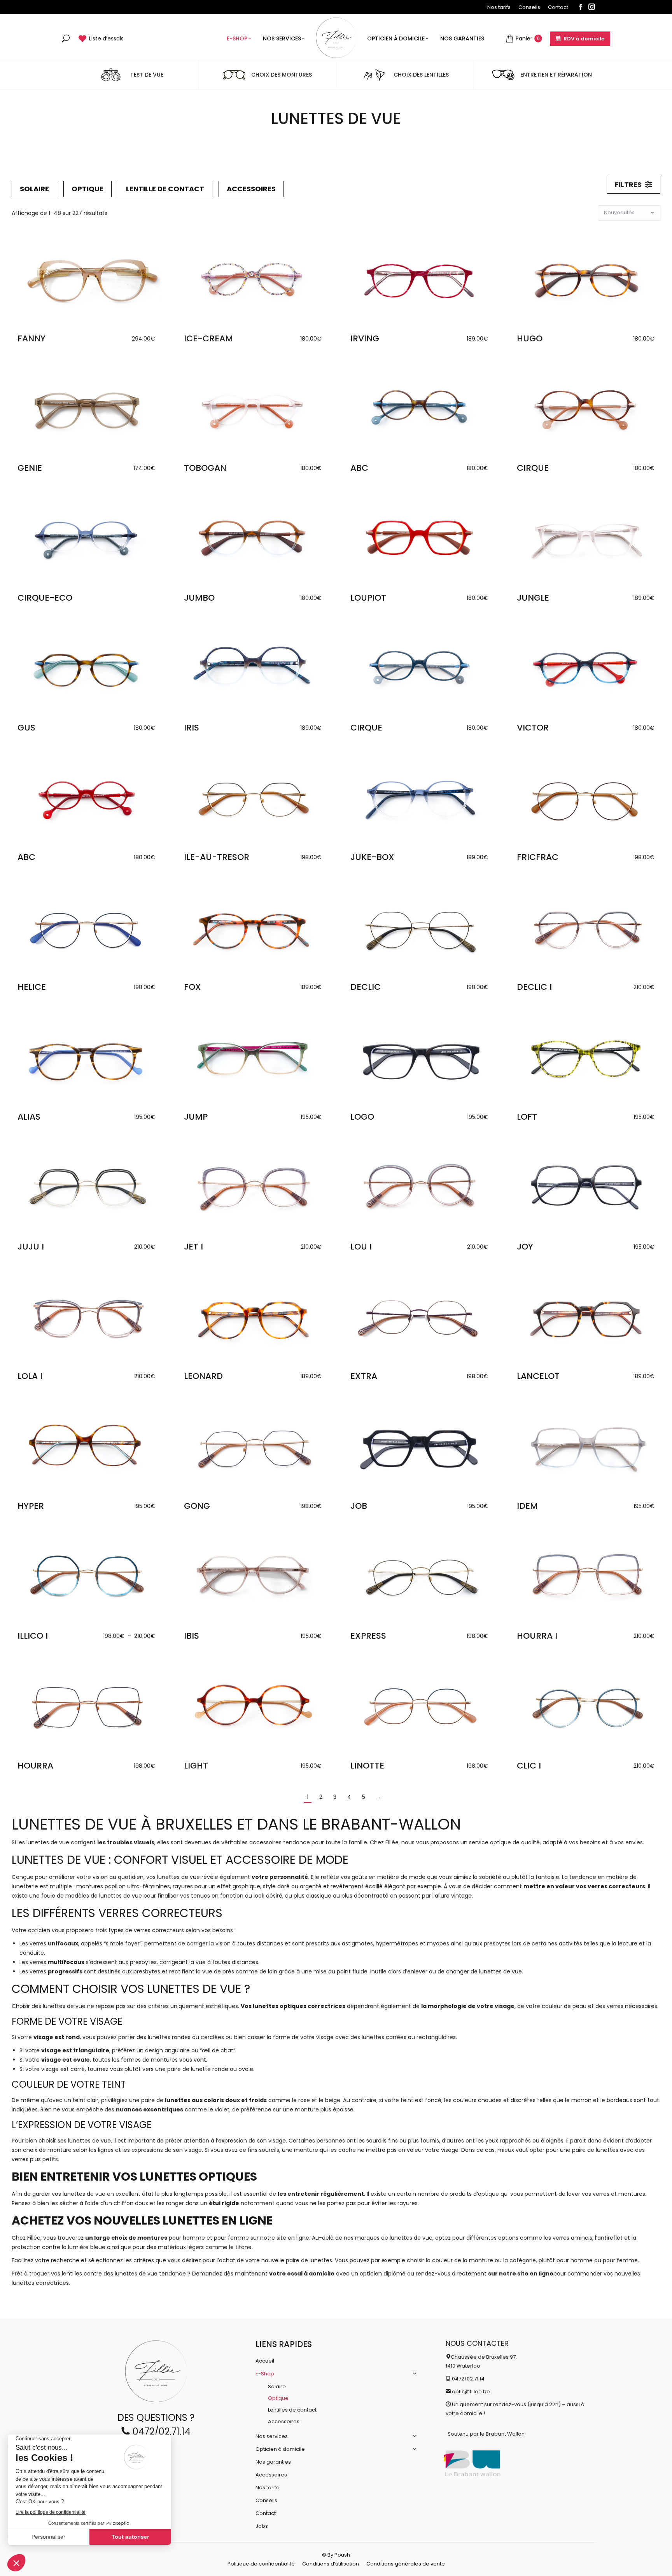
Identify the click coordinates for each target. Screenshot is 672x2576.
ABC (359, 468)
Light (196, 1766)
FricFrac (538, 857)
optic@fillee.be (471, 2392)
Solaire (34, 189)
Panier (528, 38)
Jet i (193, 1247)
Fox (192, 987)
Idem (527, 1506)
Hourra (35, 1766)
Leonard (203, 1376)
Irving (365, 338)
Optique (87, 189)
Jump (196, 1117)
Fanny (31, 338)
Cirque (533, 468)
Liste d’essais (106, 38)
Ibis (192, 1636)
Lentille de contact (165, 189)
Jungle (533, 598)
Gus (26, 728)
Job (359, 1506)
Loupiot (368, 598)
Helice (32, 987)
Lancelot (538, 1376)
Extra (364, 1376)
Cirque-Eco (45, 598)
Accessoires (251, 189)
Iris (192, 728)
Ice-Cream (208, 338)
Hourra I (537, 1636)
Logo (362, 1117)
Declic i (534, 987)
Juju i (31, 1247)
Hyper (31, 1506)
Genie (30, 468)
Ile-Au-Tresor (217, 857)
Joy (525, 1247)
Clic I (529, 1766)
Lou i (361, 1247)
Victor (533, 728)
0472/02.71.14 (160, 2432)
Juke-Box (372, 857)
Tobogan (205, 468)
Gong (197, 1506)
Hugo (530, 338)
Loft (527, 1117)
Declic (366, 987)
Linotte (367, 1766)
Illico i (33, 1636)
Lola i (30, 1376)
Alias (29, 1117)
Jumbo (199, 598)
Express (368, 1636)
